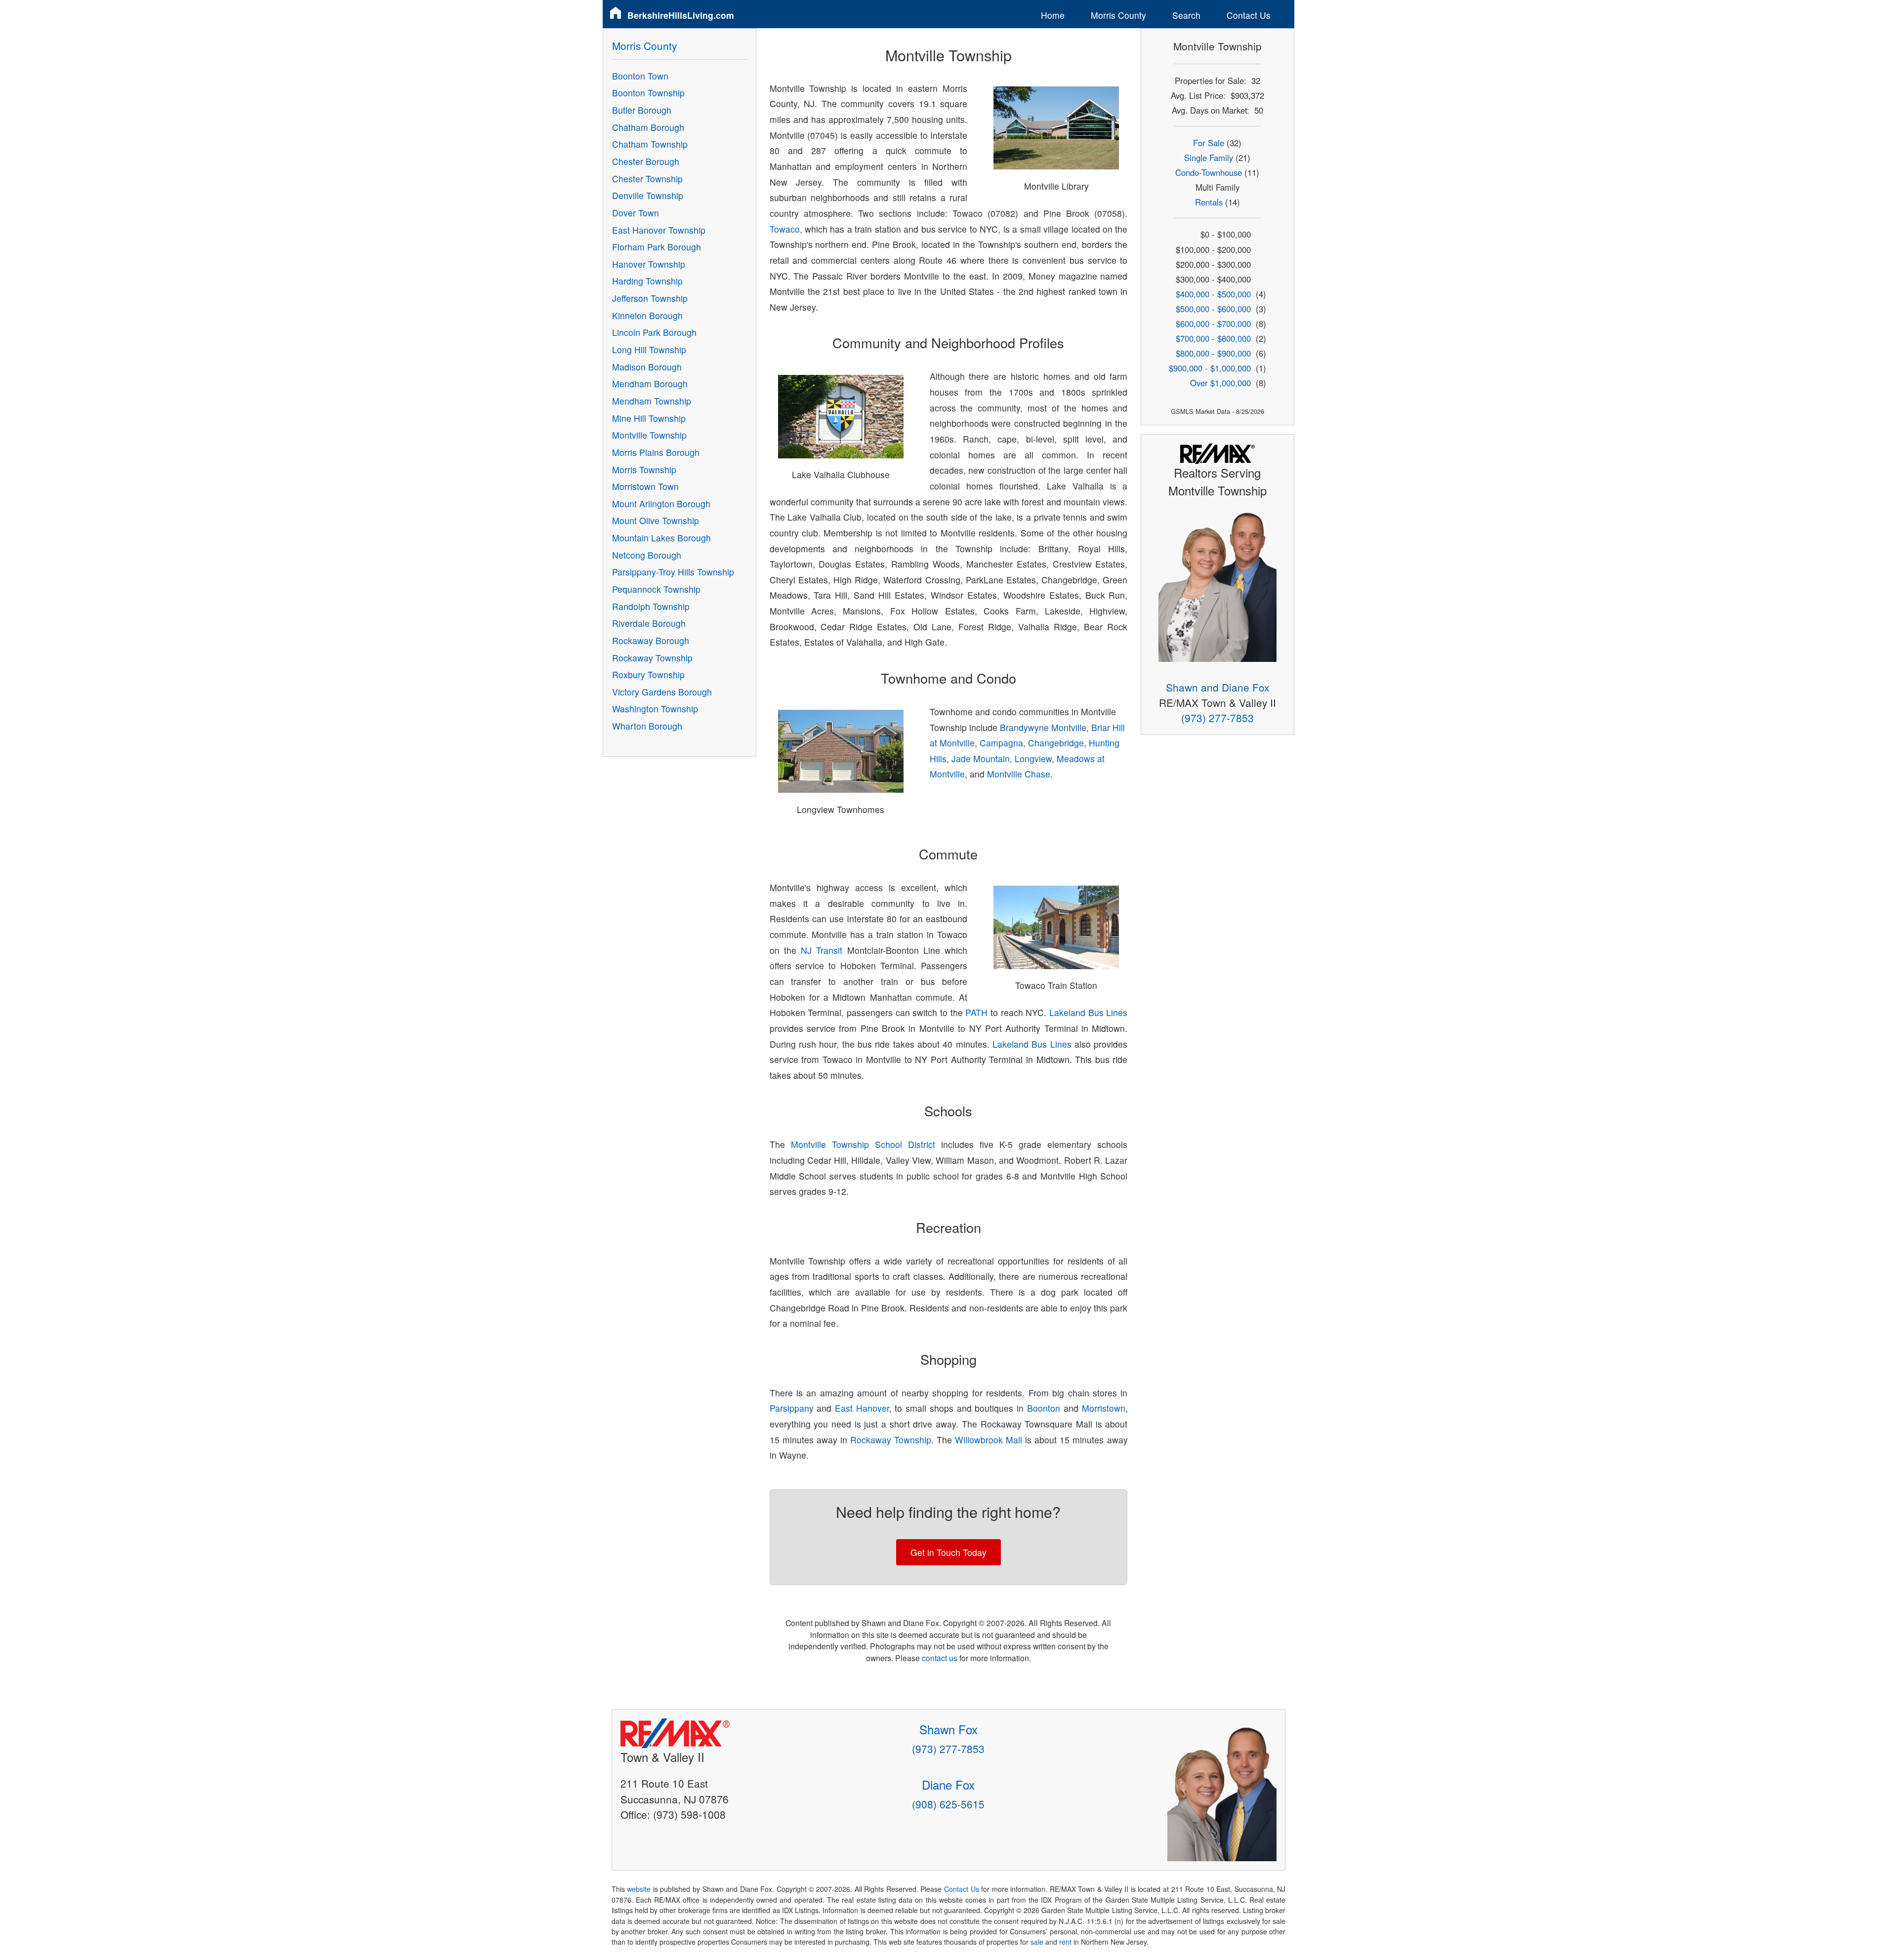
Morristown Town (645, 486)
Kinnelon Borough (647, 315)
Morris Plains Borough (656, 452)
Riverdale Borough (649, 623)
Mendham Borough (650, 384)
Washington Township (655, 709)
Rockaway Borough (651, 640)
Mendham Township (652, 401)
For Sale (1209, 143)
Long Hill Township (649, 349)
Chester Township (647, 179)
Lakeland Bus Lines (1088, 1012)
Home (1053, 15)
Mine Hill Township (649, 418)
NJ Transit (822, 950)
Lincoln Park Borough (654, 332)
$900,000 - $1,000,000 (1210, 368)
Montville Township (649, 435)
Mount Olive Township (656, 520)
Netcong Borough (647, 555)
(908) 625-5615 (948, 1804)
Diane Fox (948, 1784)
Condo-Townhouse (1209, 172)
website (639, 1889)
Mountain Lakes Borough (661, 538)
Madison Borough (647, 367)
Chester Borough (646, 161)
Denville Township (648, 195)
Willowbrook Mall (989, 1440)
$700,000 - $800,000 (1213, 338)
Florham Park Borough (657, 247)
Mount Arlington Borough (661, 504)
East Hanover (862, 1408)
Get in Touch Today (948, 1552)
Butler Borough (642, 110)
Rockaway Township (891, 1440)
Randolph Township (651, 606)
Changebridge (1056, 743)
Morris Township (644, 470)
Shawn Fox (948, 1729)
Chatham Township (650, 144)
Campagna (1001, 743)
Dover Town (636, 213)
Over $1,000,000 (1220, 383)
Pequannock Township (656, 589)
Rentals (1209, 202)
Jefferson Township (650, 298)
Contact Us (1249, 15)
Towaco (785, 229)
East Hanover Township (659, 230)
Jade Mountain (981, 758)
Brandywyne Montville (1043, 727)
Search (1186, 15)
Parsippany (792, 1408)
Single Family (1209, 158)
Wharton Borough (647, 726)
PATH (976, 1012)
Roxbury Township (648, 674)
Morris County (1118, 15)
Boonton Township (648, 93)
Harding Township (647, 281)
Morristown (1104, 1408)
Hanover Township (649, 264)
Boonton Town (640, 76)
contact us (940, 1658)
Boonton (1044, 1408)
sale (1037, 1942)
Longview (1033, 758)
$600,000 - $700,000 (1213, 324)
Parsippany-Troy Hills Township (673, 572)
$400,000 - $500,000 (1213, 294)
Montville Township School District (863, 1144)
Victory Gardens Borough (662, 692)
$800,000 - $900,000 (1213, 353)
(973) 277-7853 (1217, 718)
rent (1065, 1942)
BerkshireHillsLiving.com (681, 15)
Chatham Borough (648, 127)
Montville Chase (1019, 774)
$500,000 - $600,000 (1213, 309)
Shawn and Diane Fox (1217, 687)
